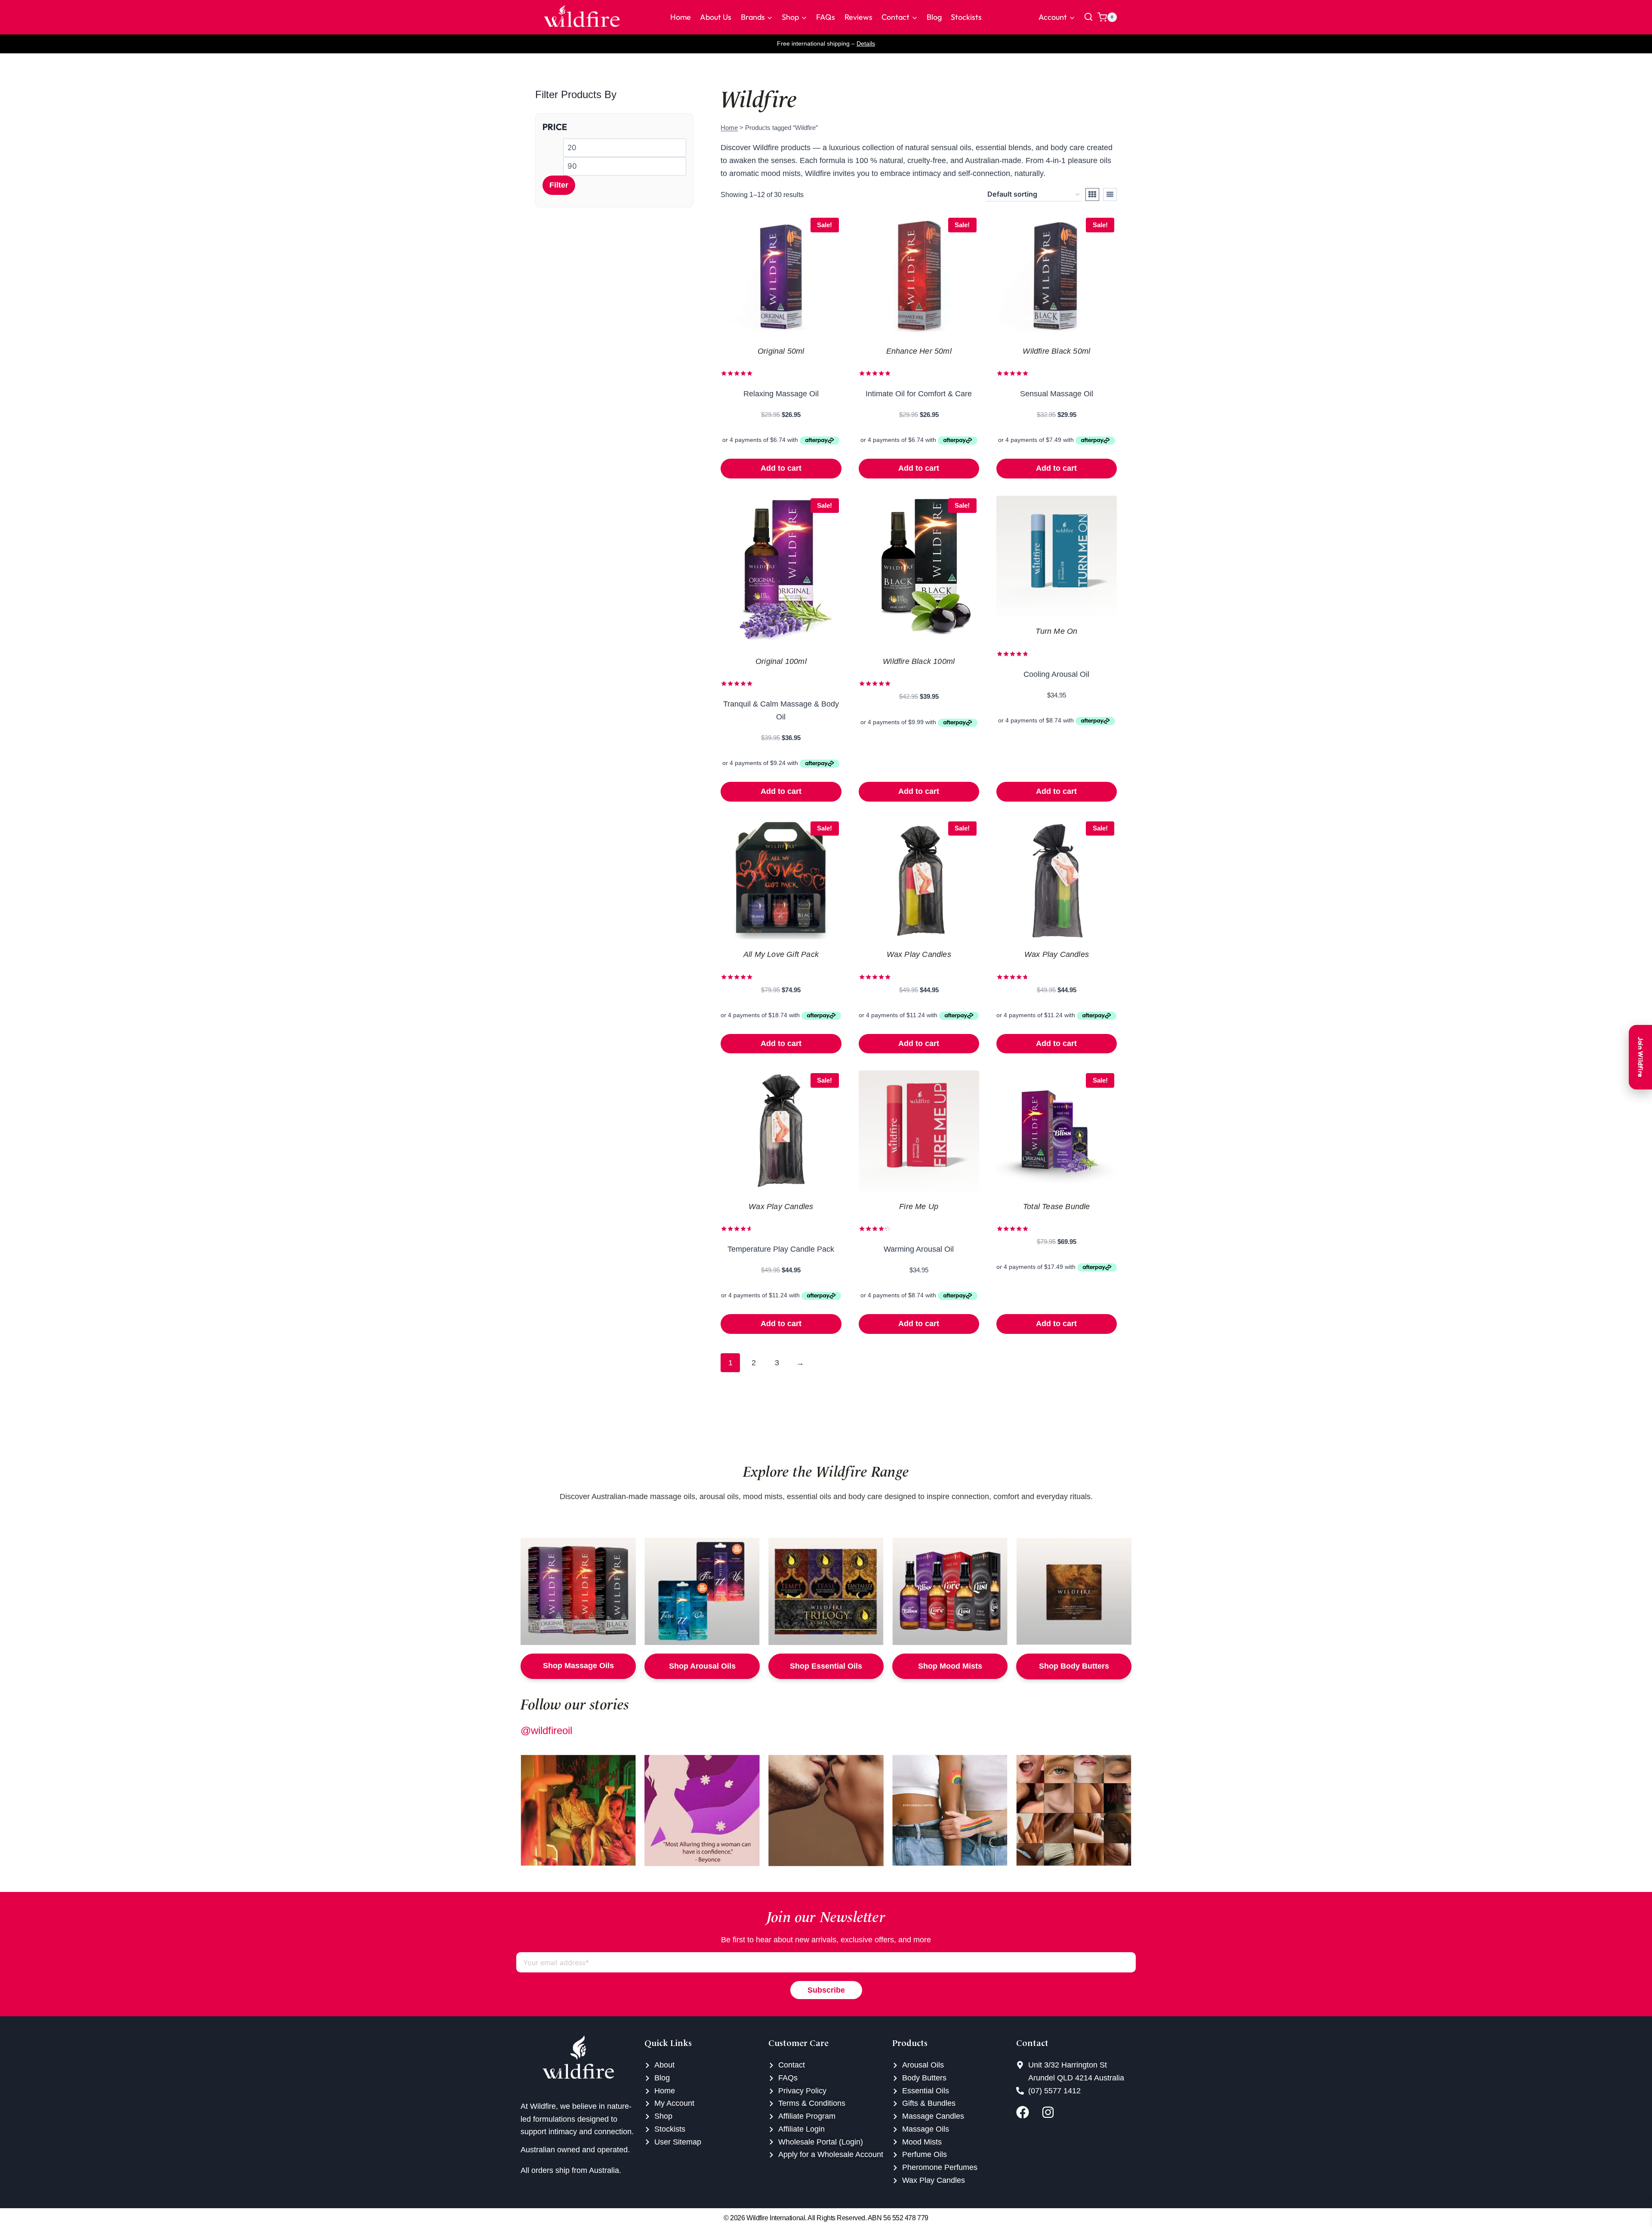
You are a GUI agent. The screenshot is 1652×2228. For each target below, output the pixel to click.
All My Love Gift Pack (781, 954)
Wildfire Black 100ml (919, 661)
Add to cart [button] (781, 468)
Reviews (858, 17)
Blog (934, 17)
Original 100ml (781, 661)
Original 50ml (781, 351)
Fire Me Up (919, 1207)
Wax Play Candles (919, 954)
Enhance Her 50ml (919, 351)
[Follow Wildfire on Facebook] (1027, 2112)
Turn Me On (1056, 631)
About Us (716, 17)
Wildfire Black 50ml (1056, 351)
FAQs (826, 17)
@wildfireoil (546, 1730)
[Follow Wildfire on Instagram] (1052, 2112)
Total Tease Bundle (1057, 1207)
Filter (559, 185)
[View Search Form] (1088, 17)
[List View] (1110, 194)
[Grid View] (1092, 194)
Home (681, 17)
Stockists (966, 17)
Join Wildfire (1641, 1057)
